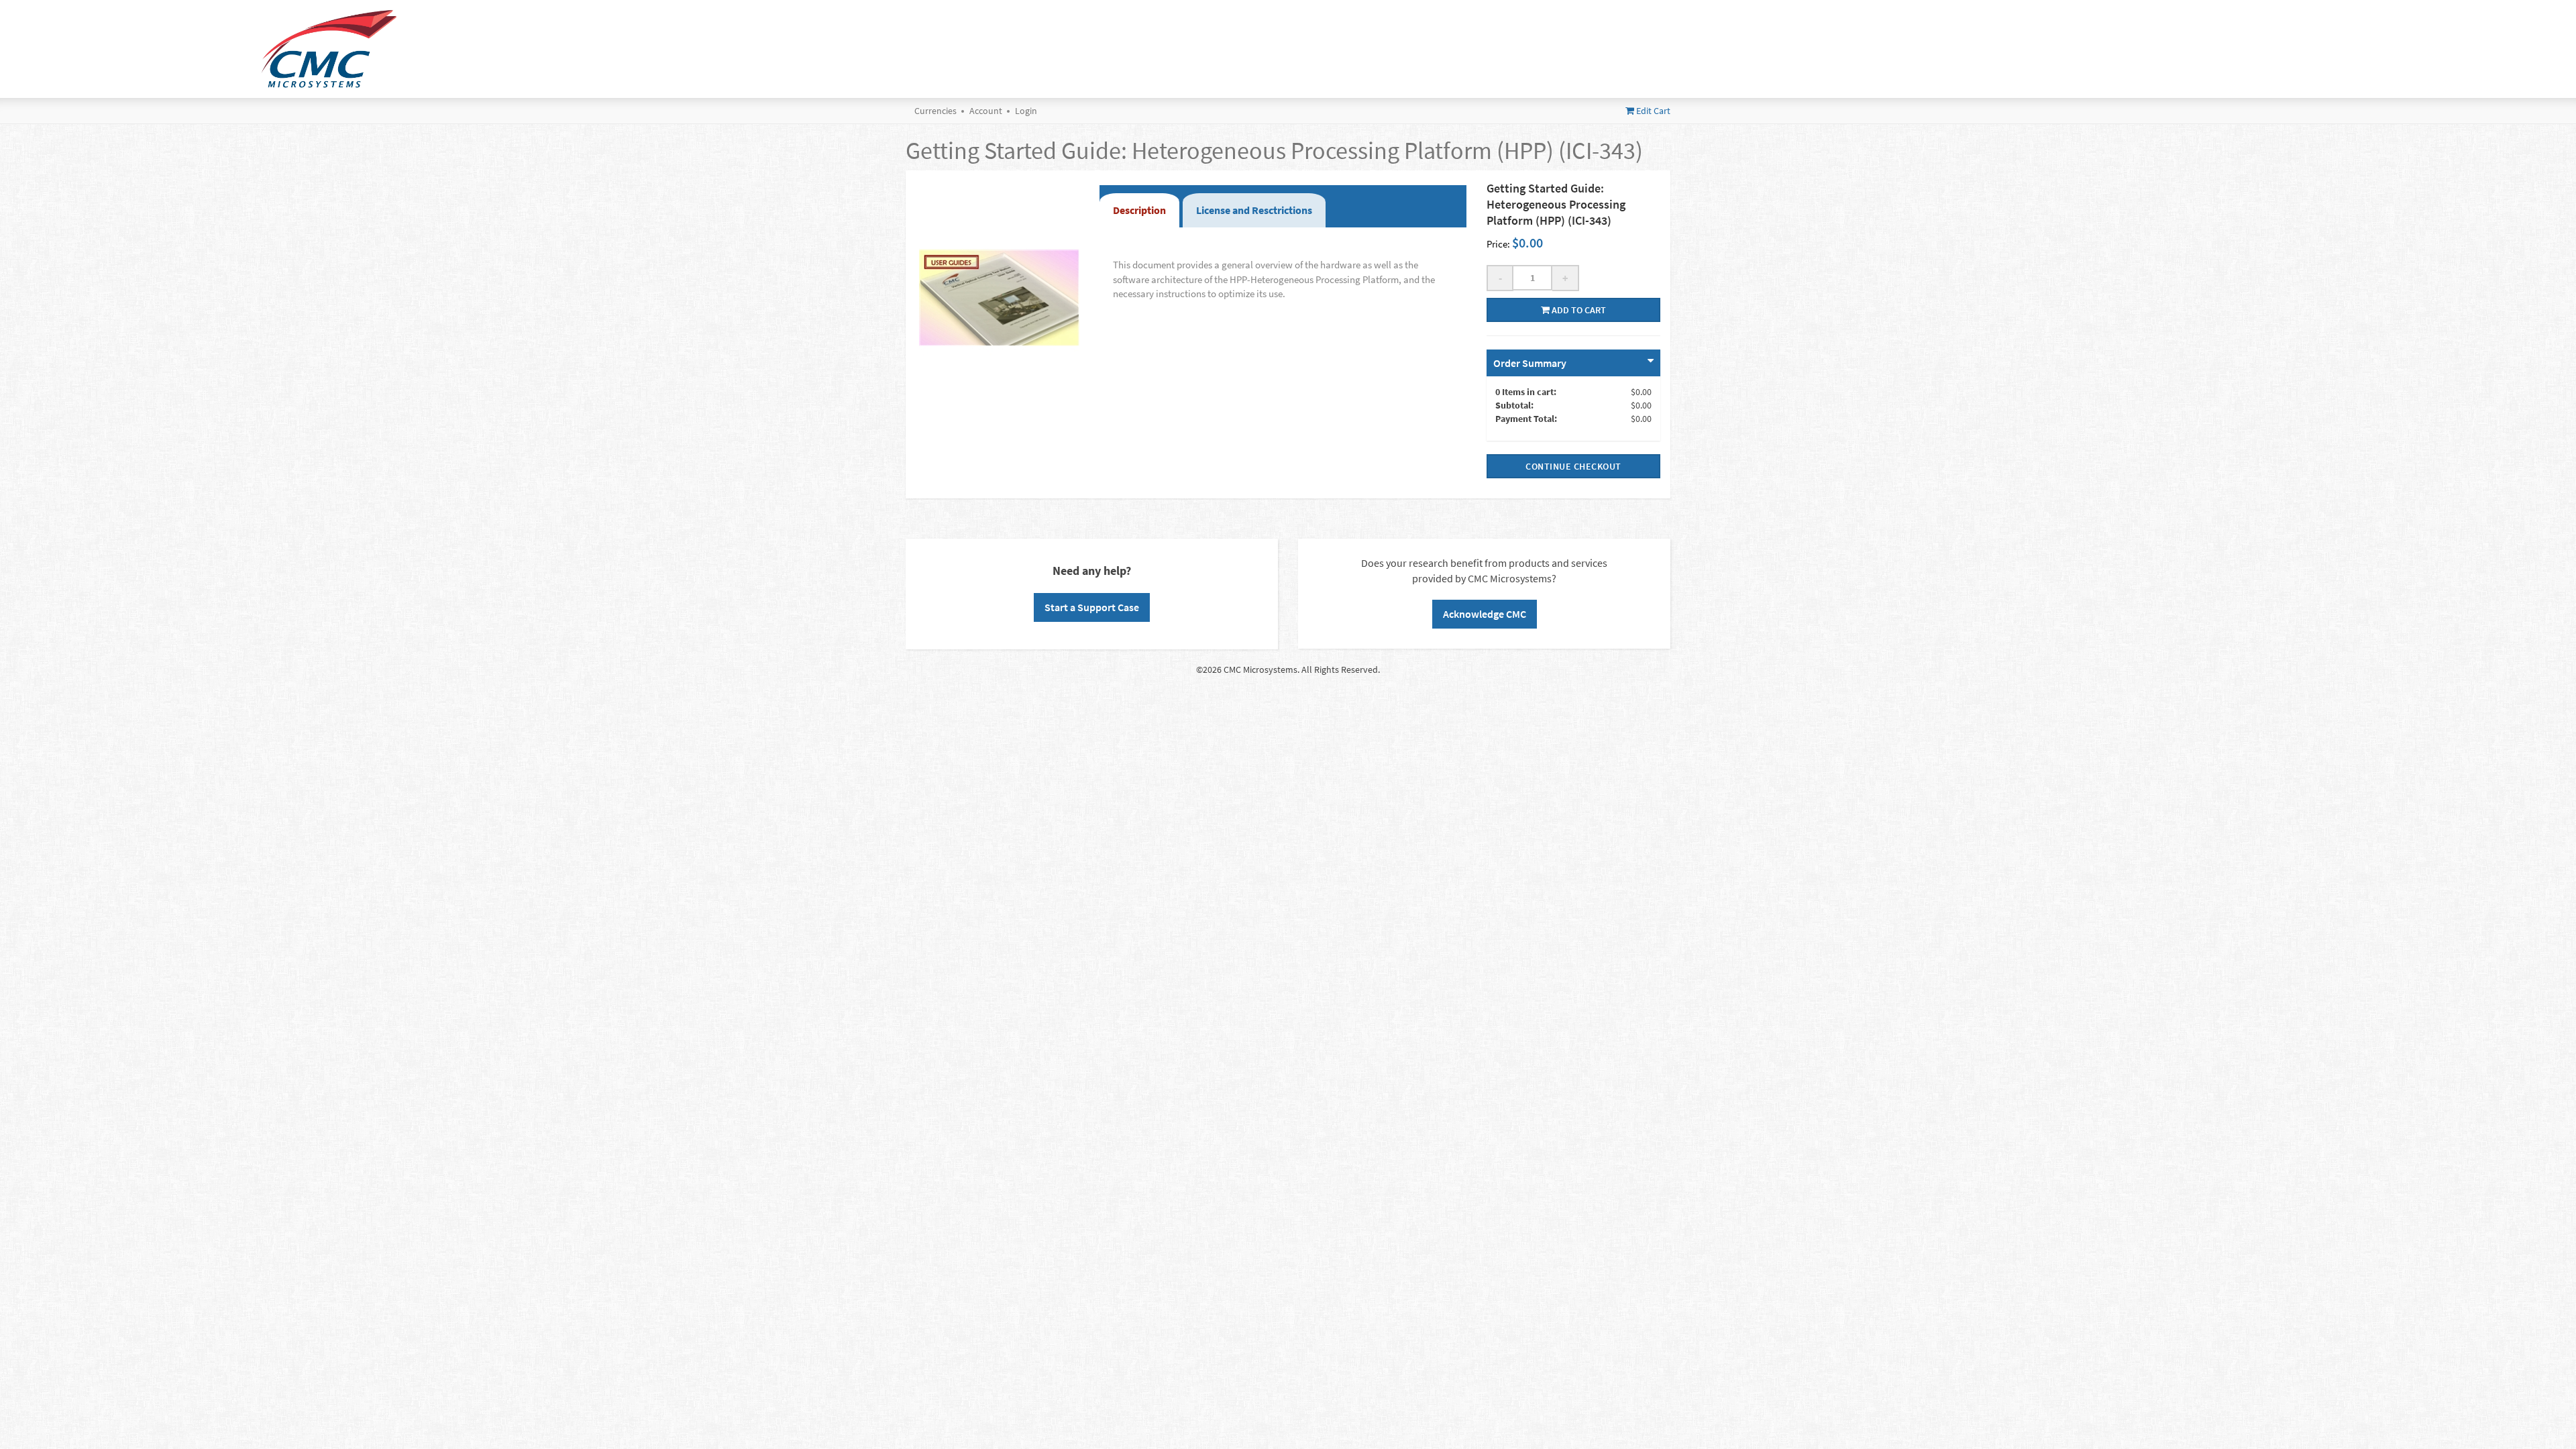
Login (1026, 111)
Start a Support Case (1092, 607)
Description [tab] (1139, 210)
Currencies (935, 111)
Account (986, 111)
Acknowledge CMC (1485, 614)
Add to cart (1578, 310)
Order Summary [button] (1530, 363)
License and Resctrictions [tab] (1254, 210)
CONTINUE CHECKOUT (1573, 466)
